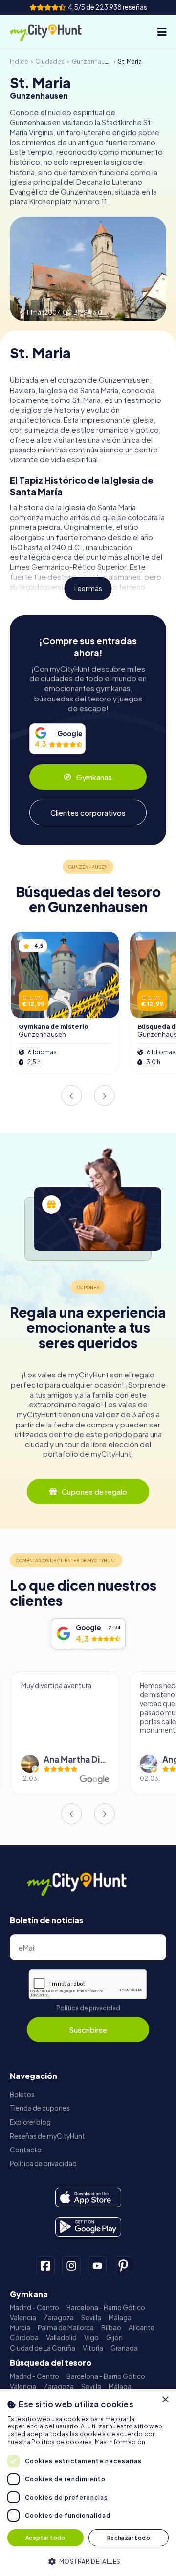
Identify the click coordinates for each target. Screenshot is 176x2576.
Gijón (114, 2338)
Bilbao (111, 2328)
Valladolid (61, 2338)
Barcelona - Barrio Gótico (106, 2308)
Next (105, 1096)
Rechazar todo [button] (129, 2538)
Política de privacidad (88, 2008)
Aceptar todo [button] (45, 2538)
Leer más (88, 588)
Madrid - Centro (34, 2308)
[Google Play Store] (88, 2227)
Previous (71, 1096)
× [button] (165, 2400)
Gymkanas (94, 777)
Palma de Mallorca (66, 2328)
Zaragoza (59, 2317)
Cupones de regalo (94, 1491)
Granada (124, 2348)
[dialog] (88, 2483)
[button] (88, 2561)
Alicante (142, 2328)
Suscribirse (88, 2030)
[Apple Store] (88, 2198)
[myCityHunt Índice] (54, 32)
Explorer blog (30, 2122)
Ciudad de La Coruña (43, 2348)
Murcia (20, 2328)
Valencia (23, 2317)
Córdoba (24, 2338)
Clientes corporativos (88, 813)
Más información (120, 2442)
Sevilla (91, 2317)
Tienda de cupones (40, 2108)
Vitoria (93, 2348)
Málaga (120, 2317)
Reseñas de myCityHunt (47, 2136)
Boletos (22, 2094)
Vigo (91, 2338)
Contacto (26, 2150)
